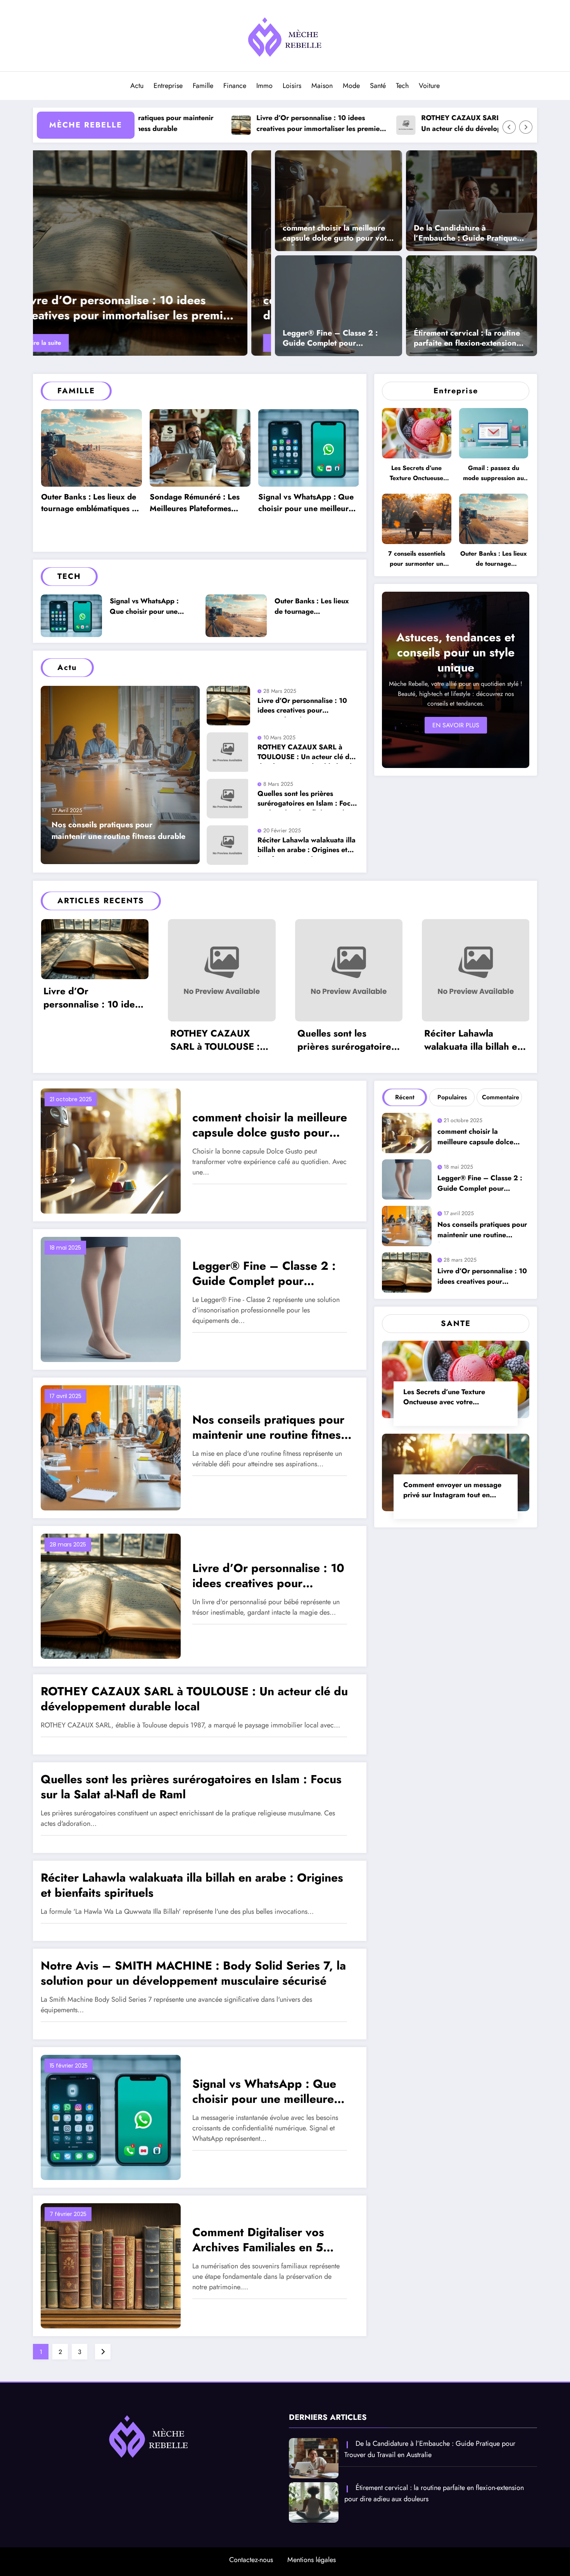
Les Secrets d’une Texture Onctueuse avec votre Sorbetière (417, 474)
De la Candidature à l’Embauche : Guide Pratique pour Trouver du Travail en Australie (465, 234)
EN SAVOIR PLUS (456, 725)
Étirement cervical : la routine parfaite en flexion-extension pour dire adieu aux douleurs (467, 339)
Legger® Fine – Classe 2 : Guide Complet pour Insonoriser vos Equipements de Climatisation (335, 339)
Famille (203, 86)
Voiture (429, 86)
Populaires (452, 1097)
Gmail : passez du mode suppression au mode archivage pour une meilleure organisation (493, 474)
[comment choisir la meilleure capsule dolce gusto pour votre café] (339, 200)
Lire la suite (70, 343)
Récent (405, 1097)
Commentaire (501, 1097)
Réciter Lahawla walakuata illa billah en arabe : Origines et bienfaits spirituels (307, 846)
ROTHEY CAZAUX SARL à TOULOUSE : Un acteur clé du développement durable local (381, 124)
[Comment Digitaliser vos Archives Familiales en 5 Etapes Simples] (111, 2265)
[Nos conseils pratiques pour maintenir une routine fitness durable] (154, 253)
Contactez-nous (251, 2560)
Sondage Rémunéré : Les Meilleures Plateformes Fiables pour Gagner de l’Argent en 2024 (86, 504)
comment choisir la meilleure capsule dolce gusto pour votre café (338, 234)
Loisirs (292, 86)
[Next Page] (103, 2352)
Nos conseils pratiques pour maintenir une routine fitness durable (149, 308)
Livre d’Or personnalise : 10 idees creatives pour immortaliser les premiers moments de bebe (217, 124)
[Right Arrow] (526, 127)
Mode (351, 86)
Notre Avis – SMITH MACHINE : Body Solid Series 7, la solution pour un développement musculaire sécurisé (193, 1973)
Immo (264, 86)
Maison (322, 86)
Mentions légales (312, 2560)
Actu (137, 86)
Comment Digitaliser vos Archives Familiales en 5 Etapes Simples (258, 2241)
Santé (378, 86)
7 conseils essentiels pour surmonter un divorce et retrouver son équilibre (417, 560)
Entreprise (168, 86)
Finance (235, 86)
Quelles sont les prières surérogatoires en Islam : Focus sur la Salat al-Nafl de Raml (307, 800)
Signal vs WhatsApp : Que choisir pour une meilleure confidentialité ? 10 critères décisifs (199, 504)
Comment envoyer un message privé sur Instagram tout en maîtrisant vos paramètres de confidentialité (452, 1491)
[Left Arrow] (509, 127)
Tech (402, 86)
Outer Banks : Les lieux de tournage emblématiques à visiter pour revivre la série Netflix (307, 504)
